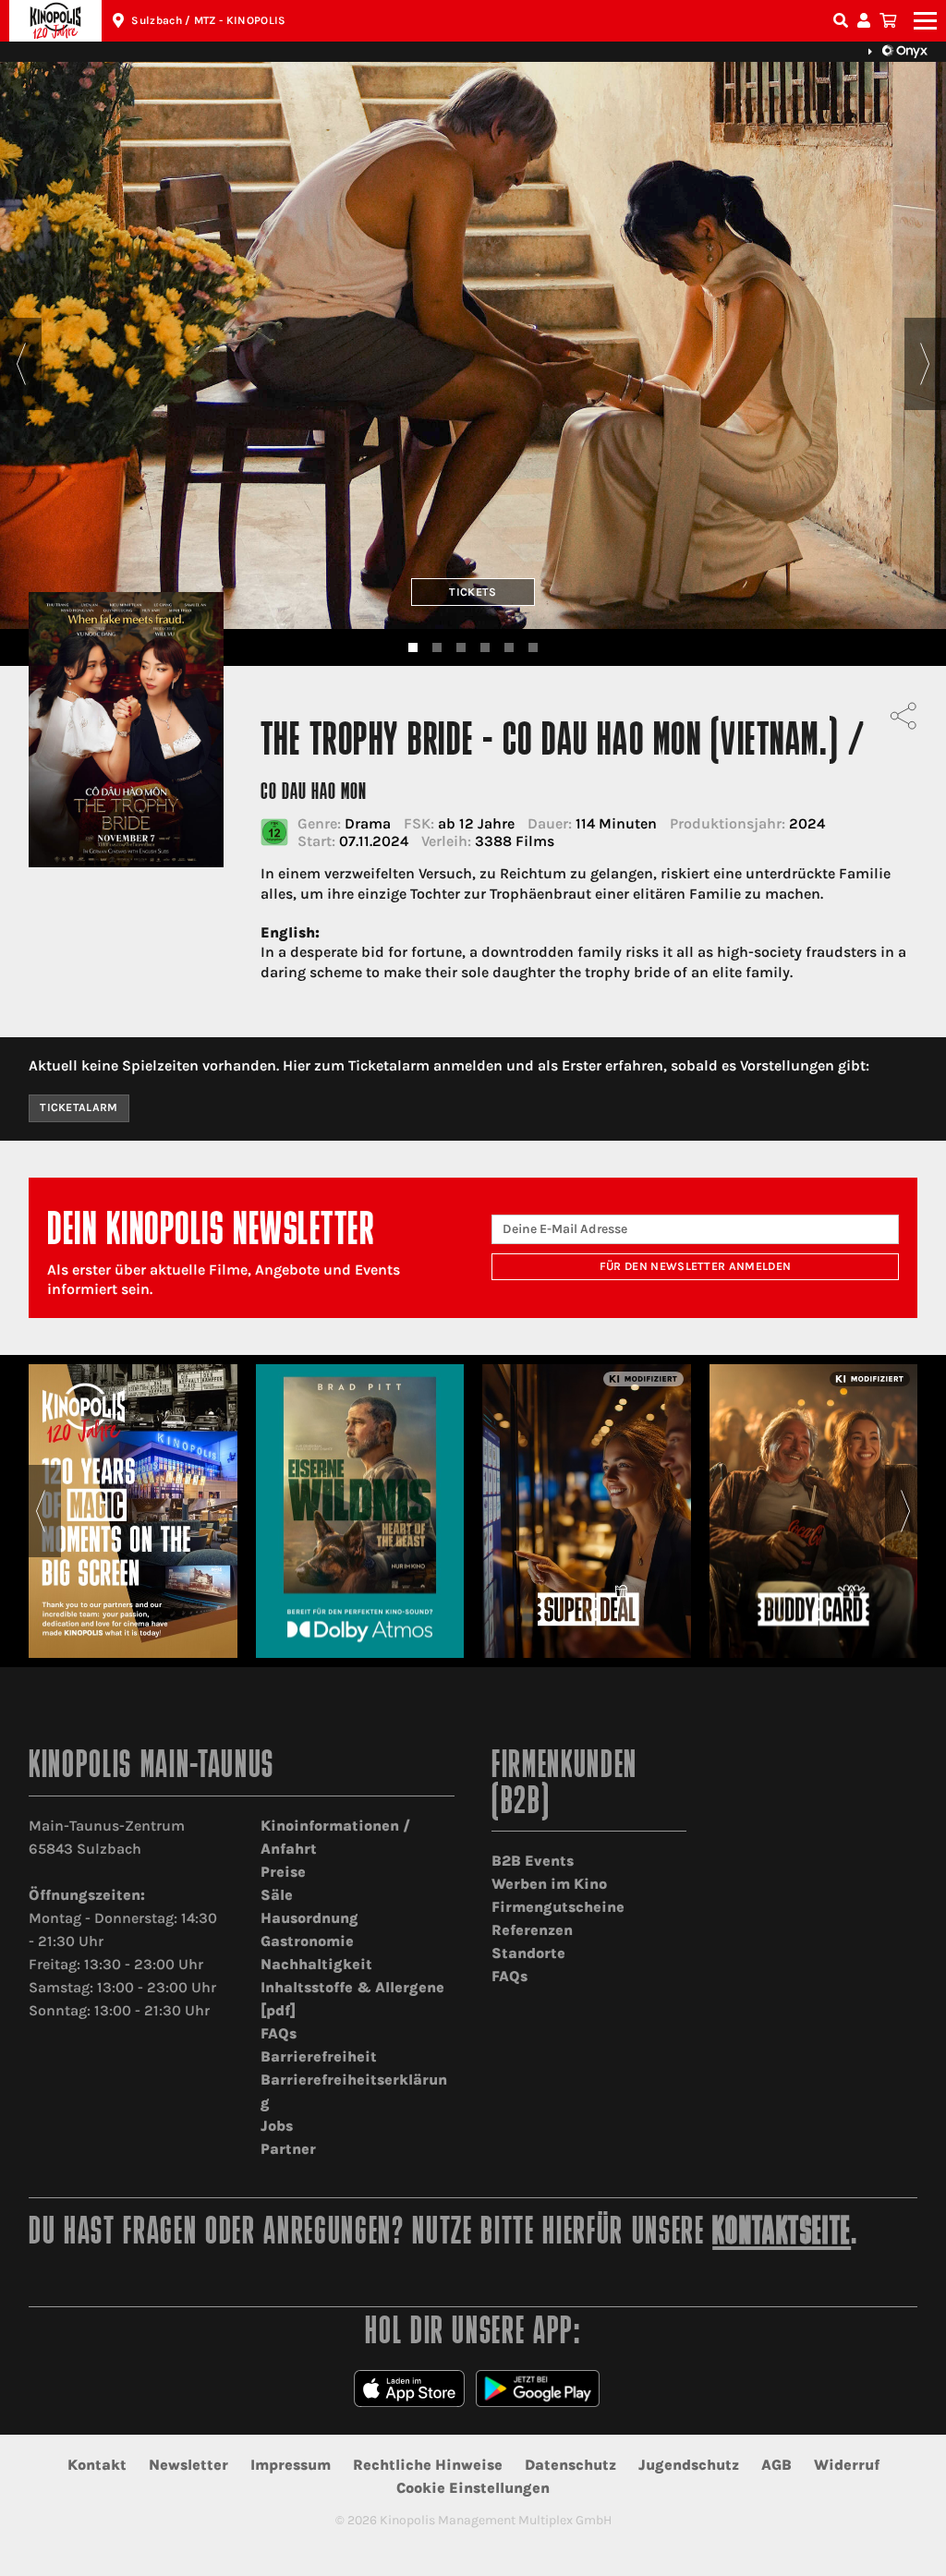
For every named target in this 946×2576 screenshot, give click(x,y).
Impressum (291, 2465)
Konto (867, 21)
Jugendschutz (689, 2465)
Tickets (473, 592)
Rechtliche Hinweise (428, 2465)
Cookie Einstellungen (473, 2488)
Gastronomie (307, 1941)
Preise (283, 1872)
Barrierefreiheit (319, 2056)
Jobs (277, 2126)
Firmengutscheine (558, 1907)
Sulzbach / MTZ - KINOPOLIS (208, 20)
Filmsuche (843, 21)
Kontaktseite (782, 2234)
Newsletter (188, 2465)
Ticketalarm (79, 1107)
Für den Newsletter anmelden (696, 1266)
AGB (776, 2465)
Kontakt (97, 2465)
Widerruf (847, 2465)
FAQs (279, 2033)
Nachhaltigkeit (316, 1964)
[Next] (925, 364)
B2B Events (533, 1861)
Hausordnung (309, 1918)
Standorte (528, 1953)
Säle (277, 1895)
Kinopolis (55, 21)
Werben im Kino (549, 1884)
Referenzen (532, 1930)
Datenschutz (570, 2465)
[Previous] (21, 364)
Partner (288, 2149)
